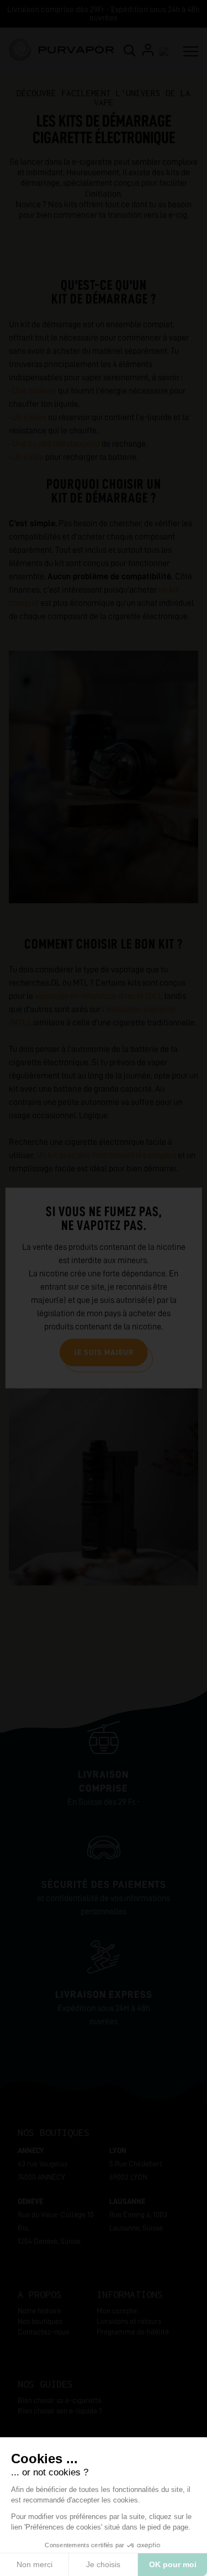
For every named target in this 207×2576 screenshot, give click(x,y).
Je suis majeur (104, 1352)
